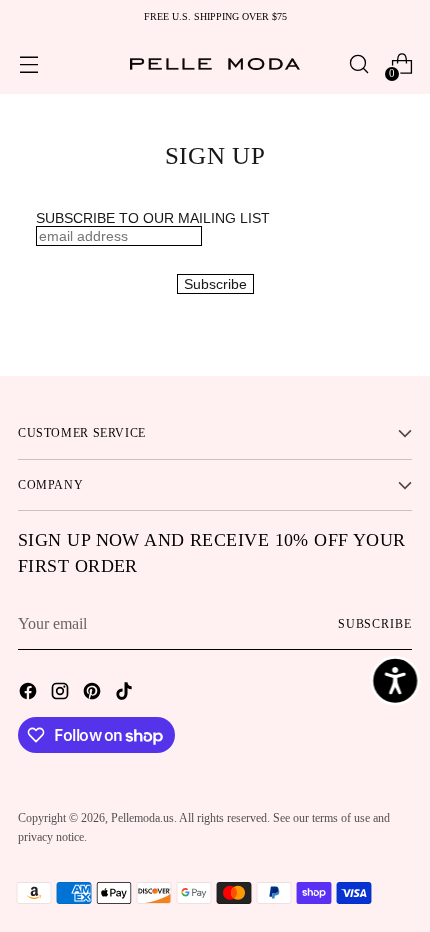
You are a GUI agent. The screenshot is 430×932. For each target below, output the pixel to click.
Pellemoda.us (142, 818)
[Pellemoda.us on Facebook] (30, 694)
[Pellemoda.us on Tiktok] (126, 694)
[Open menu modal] (28, 64)
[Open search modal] (358, 64)
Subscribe (375, 624)
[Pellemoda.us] (215, 64)
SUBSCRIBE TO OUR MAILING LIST (153, 218)
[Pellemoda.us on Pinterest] (94, 694)
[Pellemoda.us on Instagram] (62, 694)
